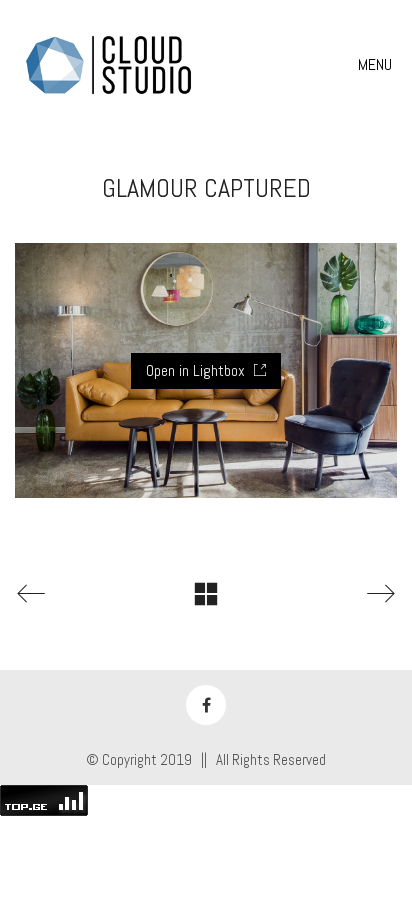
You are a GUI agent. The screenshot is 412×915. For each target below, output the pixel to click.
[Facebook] (206, 705)
